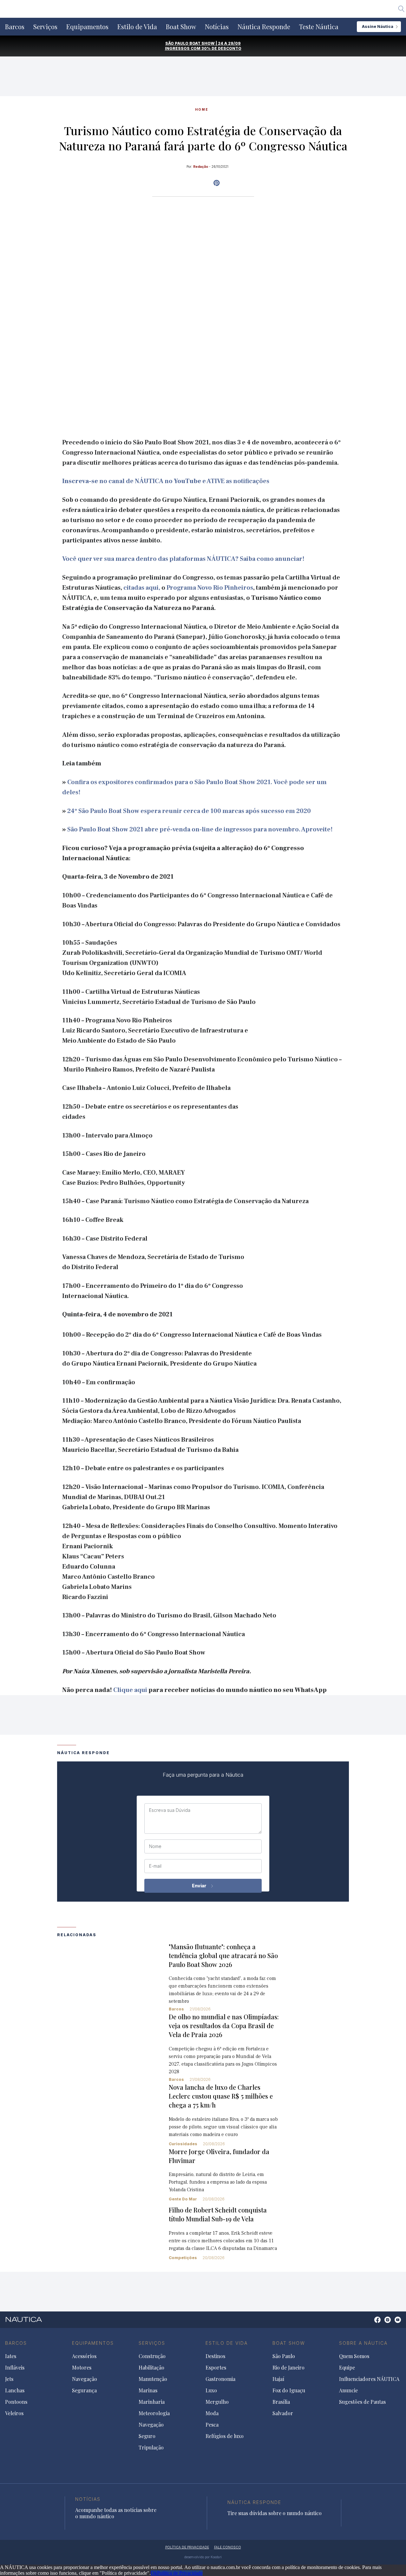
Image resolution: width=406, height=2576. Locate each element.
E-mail (155, 1866)
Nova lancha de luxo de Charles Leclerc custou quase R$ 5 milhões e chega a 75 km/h (221, 2096)
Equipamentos (87, 27)
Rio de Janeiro (288, 2368)
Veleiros (14, 2413)
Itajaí (278, 2379)
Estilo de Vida (137, 27)
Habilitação (151, 2368)
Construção (152, 2356)
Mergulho (217, 2402)
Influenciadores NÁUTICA (369, 2379)
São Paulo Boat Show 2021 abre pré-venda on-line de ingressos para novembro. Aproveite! (200, 829)
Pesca (212, 2425)
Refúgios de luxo (225, 2436)
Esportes (216, 2368)
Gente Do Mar (183, 2199)
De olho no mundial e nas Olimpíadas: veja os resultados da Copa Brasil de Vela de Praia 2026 (224, 2025)
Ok (154, 2573)
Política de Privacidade (180, 2573)
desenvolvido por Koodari (203, 2557)
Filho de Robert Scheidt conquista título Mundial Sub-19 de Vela (218, 2214)
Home (202, 109)
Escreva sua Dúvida (170, 1810)
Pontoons (16, 2402)
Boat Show (181, 27)
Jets (9, 2379)
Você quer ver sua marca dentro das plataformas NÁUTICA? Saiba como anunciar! (183, 559)
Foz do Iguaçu (289, 2390)
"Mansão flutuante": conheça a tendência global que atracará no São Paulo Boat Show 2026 (223, 1955)
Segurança (84, 2390)
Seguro (147, 2436)
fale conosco (228, 2547)
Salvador (283, 2413)
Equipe (347, 2368)
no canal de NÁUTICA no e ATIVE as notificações (166, 481)
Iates (11, 2356)
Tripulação (151, 2448)
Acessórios (84, 2356)
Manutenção (153, 2379)
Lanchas (15, 2390)
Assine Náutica (378, 26)
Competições (183, 2258)
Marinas (148, 2390)
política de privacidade (187, 2547)
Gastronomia (220, 2379)
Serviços (45, 27)
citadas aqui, (142, 588)
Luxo (211, 2390)
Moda (212, 2413)
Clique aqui (130, 1690)
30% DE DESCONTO (221, 48)
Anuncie (348, 2390)
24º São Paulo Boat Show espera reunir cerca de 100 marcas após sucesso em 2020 (189, 811)
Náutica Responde (264, 27)
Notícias (217, 27)
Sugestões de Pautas (362, 2402)
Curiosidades (183, 2144)
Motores (82, 2368)
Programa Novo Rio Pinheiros (210, 588)
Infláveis (15, 2368)
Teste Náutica (319, 27)
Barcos (15, 27)
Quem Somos (354, 2356)
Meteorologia (154, 2413)
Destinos (215, 2356)
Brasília (281, 2402)
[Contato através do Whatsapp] (370, 2323)
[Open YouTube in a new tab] (216, 183)
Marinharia (152, 2402)
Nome (155, 1846)
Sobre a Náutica (363, 2343)
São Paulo (284, 2356)
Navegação (85, 2379)
